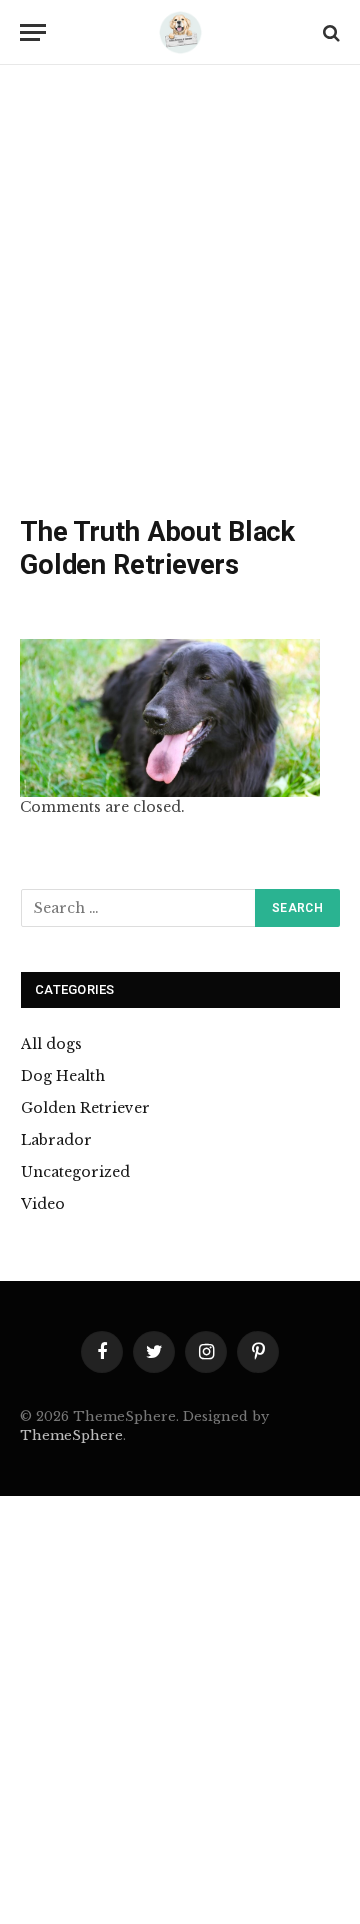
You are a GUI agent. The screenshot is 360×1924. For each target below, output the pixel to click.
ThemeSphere (71, 1435)
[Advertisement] (180, 295)
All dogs (51, 1044)
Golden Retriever (85, 1108)
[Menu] (33, 32)
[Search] (329, 32)
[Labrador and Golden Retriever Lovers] (180, 32)
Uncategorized (75, 1172)
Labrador (56, 1140)
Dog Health (63, 1076)
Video (43, 1204)
